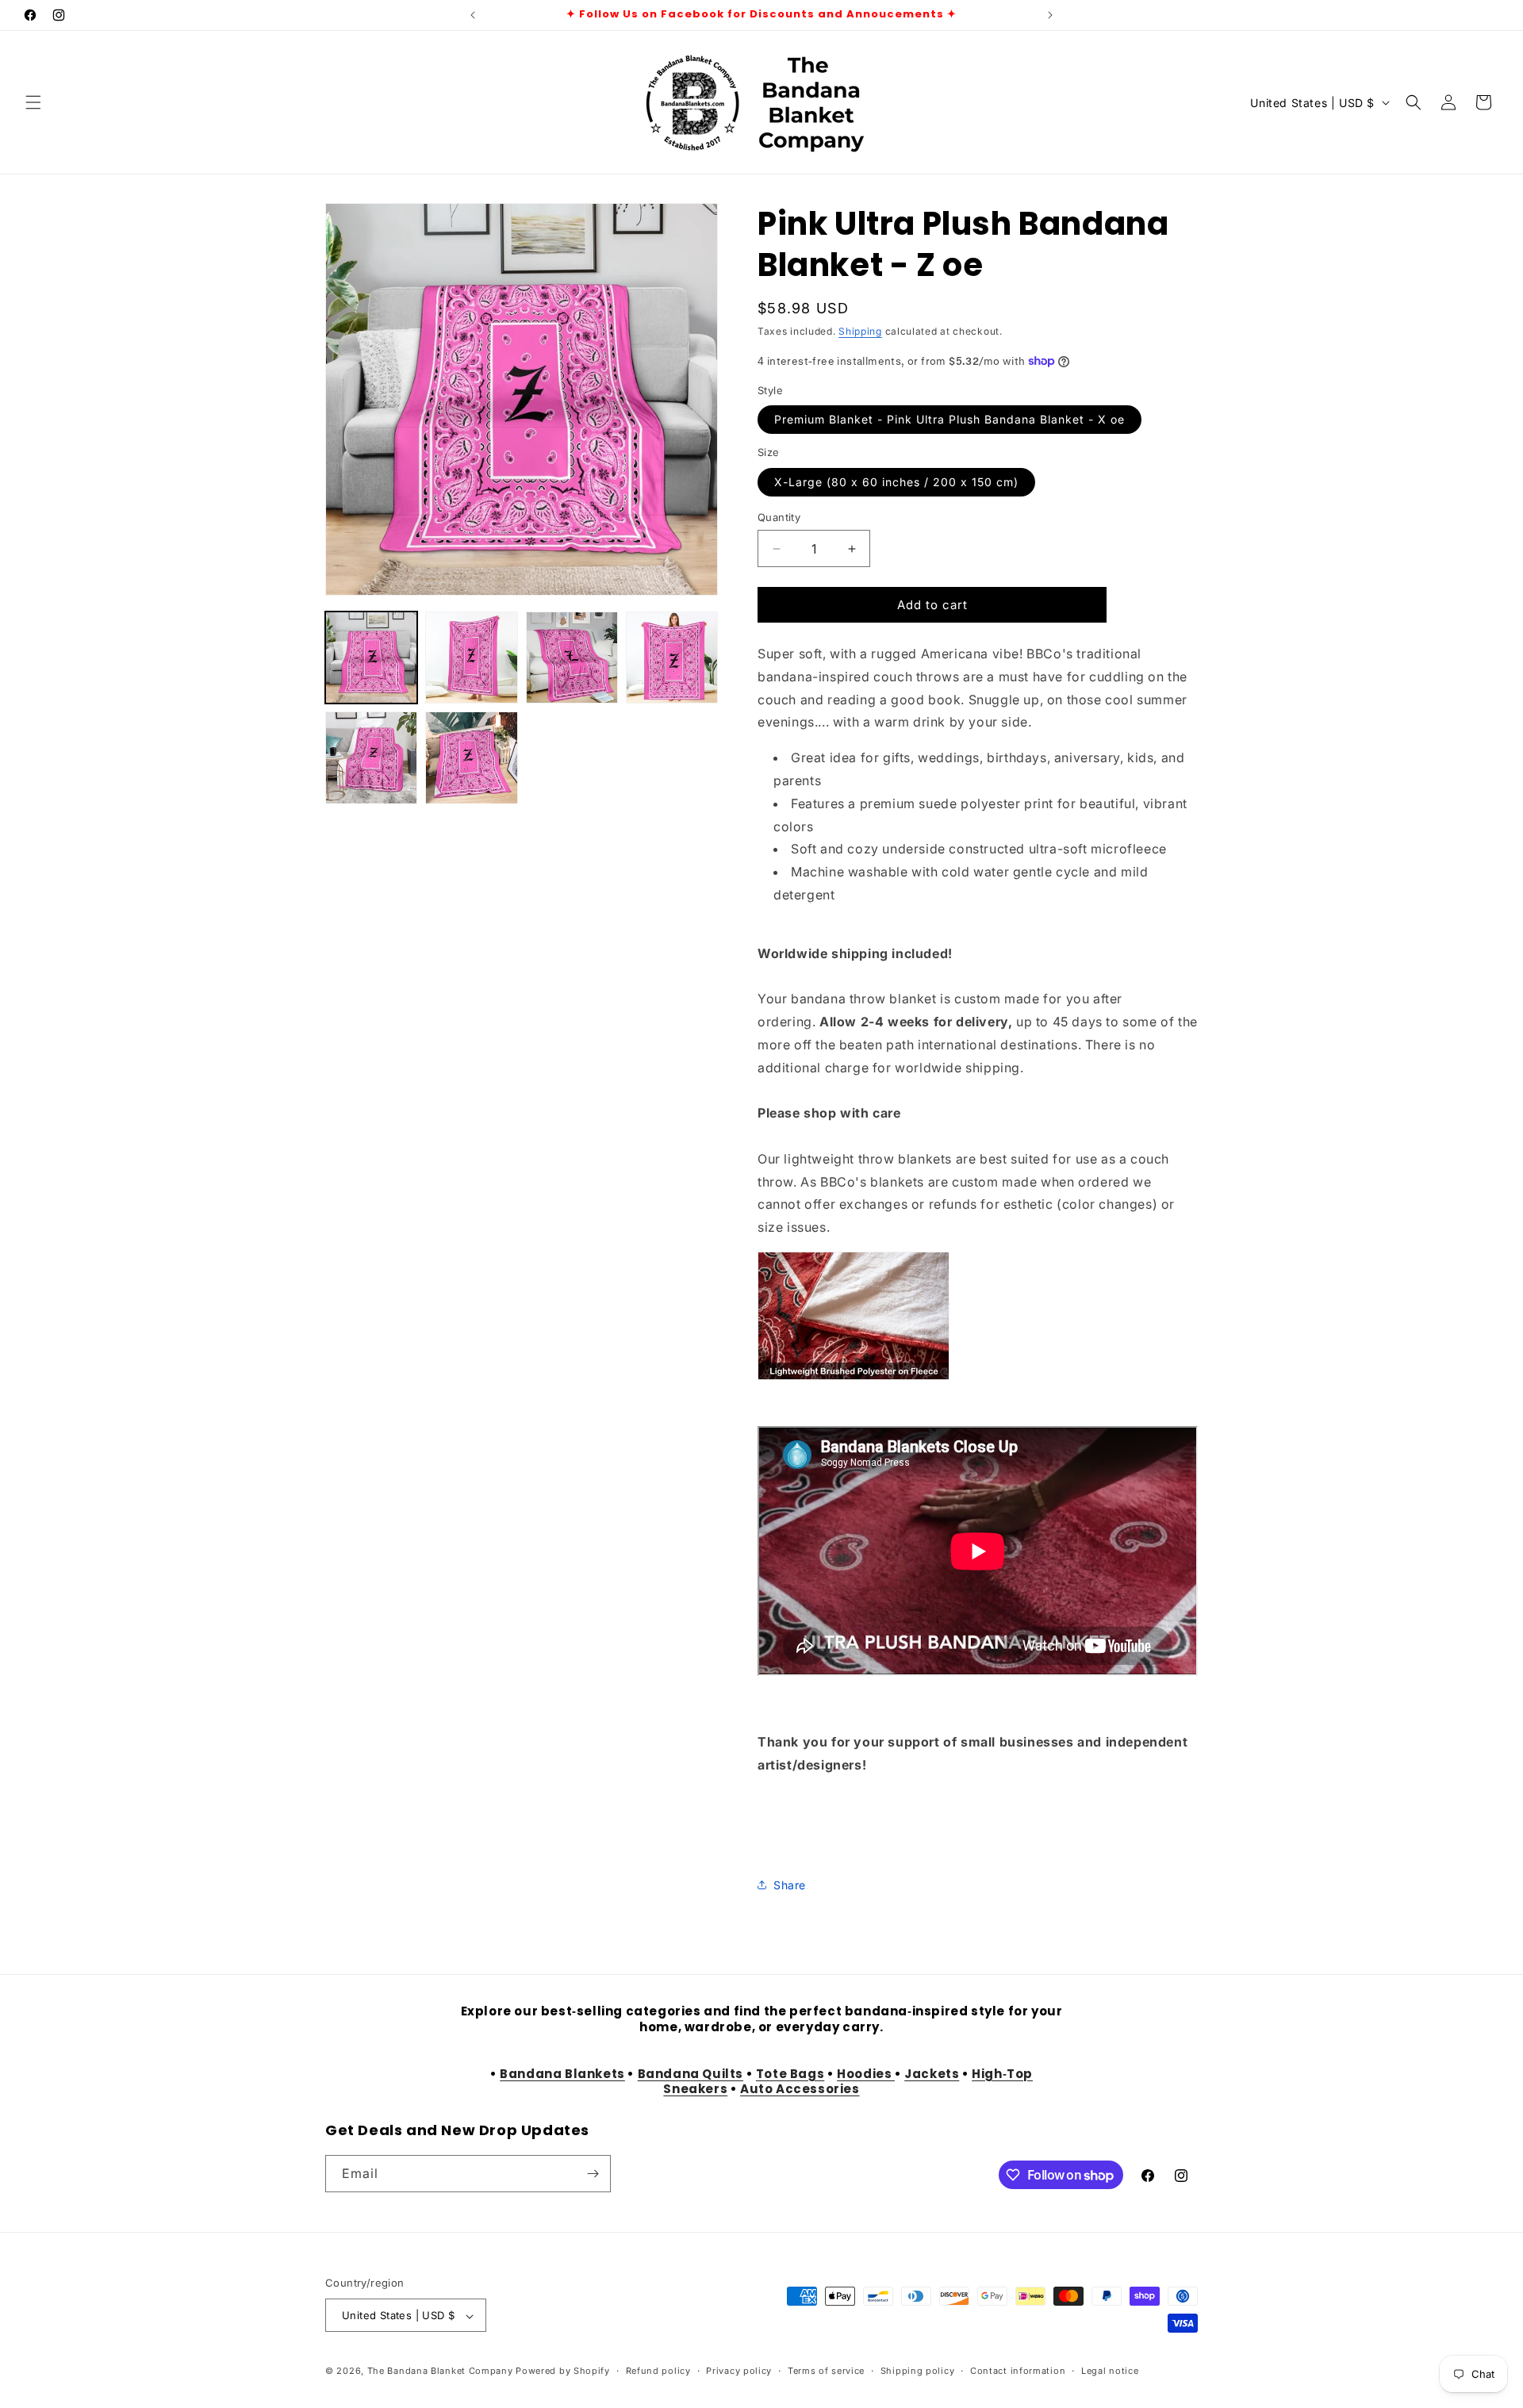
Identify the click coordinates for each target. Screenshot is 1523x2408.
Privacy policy (739, 2372)
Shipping (860, 331)
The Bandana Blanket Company (440, 2372)
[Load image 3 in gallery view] (572, 658)
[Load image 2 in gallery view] (471, 658)
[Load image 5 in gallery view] (371, 757)
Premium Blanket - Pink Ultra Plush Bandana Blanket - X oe (949, 419)
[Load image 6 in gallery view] (471, 757)
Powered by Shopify (563, 2372)
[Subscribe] (593, 2174)
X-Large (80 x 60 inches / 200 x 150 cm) (896, 482)
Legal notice (1110, 2372)
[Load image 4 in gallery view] (672, 658)
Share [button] (790, 1885)
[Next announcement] (1050, 15)
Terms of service (826, 2372)
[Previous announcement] (473, 15)
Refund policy (658, 2372)
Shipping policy (918, 2372)
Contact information (1018, 2372)
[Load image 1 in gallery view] (371, 658)
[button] (33, 102)
